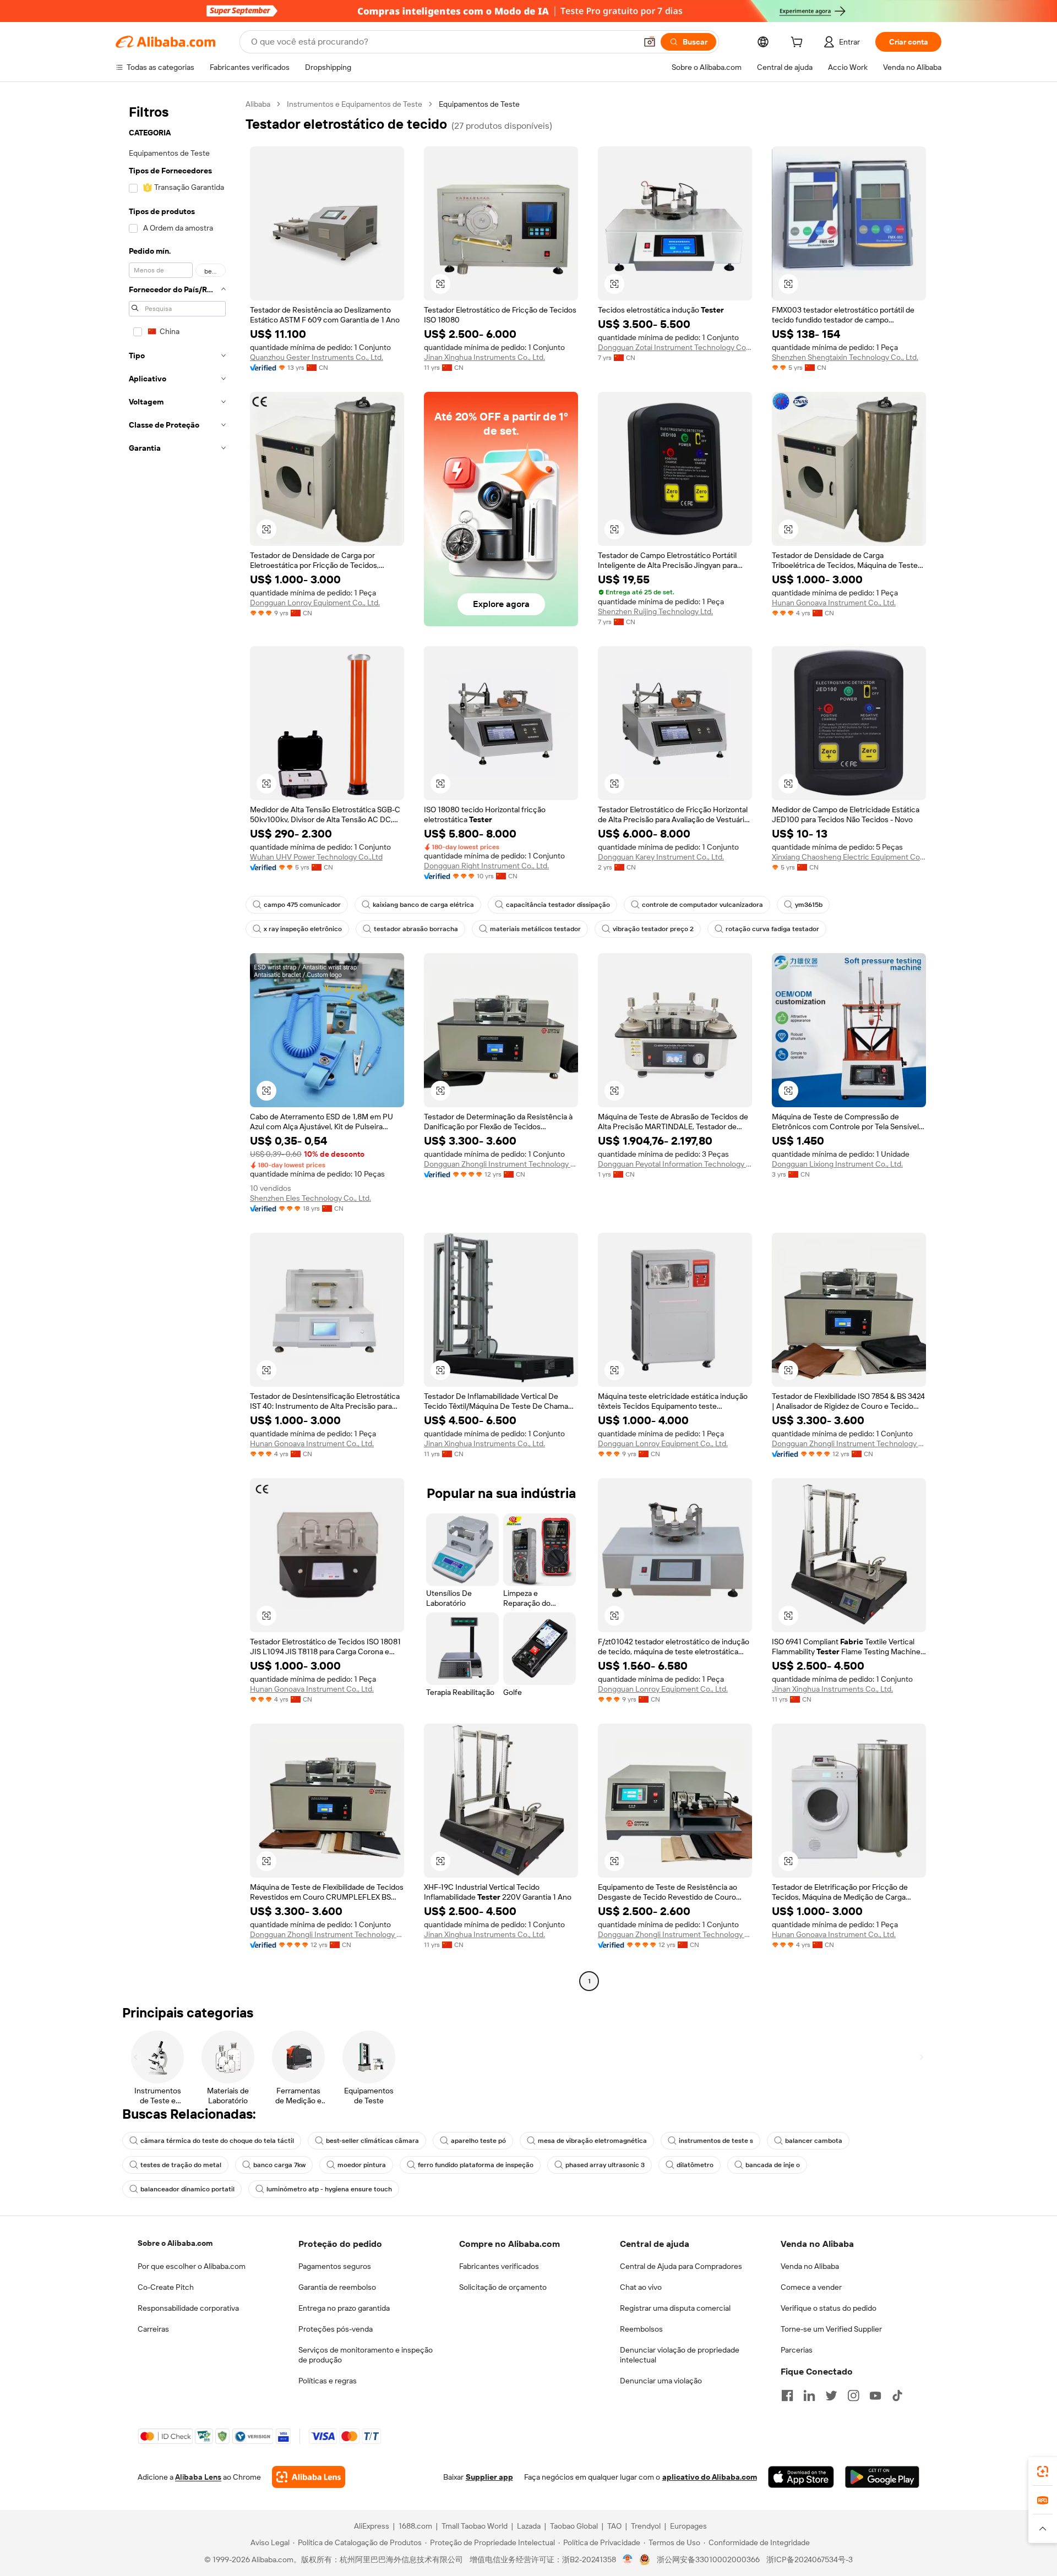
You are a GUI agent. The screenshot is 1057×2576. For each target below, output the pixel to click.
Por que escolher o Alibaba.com (192, 2266)
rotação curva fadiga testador (772, 929)
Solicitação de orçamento (503, 2287)
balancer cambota (814, 2141)
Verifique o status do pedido (829, 2308)
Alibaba (258, 104)
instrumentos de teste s (716, 2141)
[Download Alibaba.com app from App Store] (801, 2477)
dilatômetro (695, 2165)
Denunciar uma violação (661, 2381)
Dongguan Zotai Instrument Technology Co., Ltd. (675, 347)
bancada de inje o (773, 2165)
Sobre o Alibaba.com (175, 2243)
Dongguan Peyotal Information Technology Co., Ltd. (675, 1164)
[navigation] (177, 1044)
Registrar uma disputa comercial (675, 2308)
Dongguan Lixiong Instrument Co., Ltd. (837, 1164)
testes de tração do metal (181, 2165)
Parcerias (797, 2350)
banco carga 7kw (279, 2165)
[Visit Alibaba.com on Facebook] (787, 2395)
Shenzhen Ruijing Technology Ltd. (655, 611)
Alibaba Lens (198, 2477)
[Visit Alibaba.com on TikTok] (897, 2395)
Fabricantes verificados (499, 2266)
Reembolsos (641, 2329)
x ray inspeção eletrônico (303, 929)
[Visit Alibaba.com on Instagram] (853, 2395)
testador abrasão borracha (416, 929)
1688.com (415, 2526)
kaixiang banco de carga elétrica (423, 905)
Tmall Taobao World (475, 2526)
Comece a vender (811, 2287)
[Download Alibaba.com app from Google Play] (882, 2477)
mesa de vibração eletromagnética (592, 2141)
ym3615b (809, 905)
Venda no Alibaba (810, 2266)
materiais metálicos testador (535, 929)
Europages (688, 2526)
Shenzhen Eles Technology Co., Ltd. (310, 1198)
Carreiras (153, 2329)
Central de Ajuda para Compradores (681, 2266)
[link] (1043, 2471)
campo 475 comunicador (302, 905)
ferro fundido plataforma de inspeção (476, 2165)
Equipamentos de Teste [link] (479, 104)
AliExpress (372, 2526)
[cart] (799, 43)
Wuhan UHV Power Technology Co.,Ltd (316, 857)
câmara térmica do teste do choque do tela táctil (217, 2141)
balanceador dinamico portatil (187, 2189)
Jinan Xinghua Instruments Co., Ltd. (484, 357)
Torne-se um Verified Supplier (831, 2329)
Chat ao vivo (641, 2287)
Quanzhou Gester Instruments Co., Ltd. (317, 357)
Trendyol (646, 2526)
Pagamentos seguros (335, 2266)
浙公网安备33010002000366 (708, 2559)
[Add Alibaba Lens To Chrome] (309, 2477)
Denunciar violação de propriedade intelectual (680, 2355)
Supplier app (489, 2477)
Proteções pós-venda (336, 2329)
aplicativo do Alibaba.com (710, 2477)
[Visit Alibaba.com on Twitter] (831, 2395)
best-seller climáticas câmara (372, 2141)
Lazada (529, 2526)
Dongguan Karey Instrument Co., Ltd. (661, 857)
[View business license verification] (628, 2559)
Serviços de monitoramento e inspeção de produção (366, 2355)
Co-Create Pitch (166, 2287)
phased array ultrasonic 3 (605, 2165)
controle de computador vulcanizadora (702, 905)
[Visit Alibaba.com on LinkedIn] (809, 2395)
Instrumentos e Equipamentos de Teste (355, 104)
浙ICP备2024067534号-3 (810, 2559)
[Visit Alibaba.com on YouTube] (875, 2395)
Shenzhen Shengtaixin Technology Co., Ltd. (845, 357)
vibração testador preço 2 (653, 929)
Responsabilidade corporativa (188, 2308)
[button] (650, 42)
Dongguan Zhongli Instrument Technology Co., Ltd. (501, 1164)
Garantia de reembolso (337, 2287)
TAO (614, 2526)
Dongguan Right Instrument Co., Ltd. (486, 866)
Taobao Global (574, 2526)
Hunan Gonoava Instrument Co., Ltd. (834, 603)
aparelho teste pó (478, 2141)
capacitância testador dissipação (558, 905)
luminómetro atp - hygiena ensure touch (329, 2189)
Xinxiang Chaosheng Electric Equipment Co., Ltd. (849, 857)
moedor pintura (362, 2165)
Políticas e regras (328, 2381)
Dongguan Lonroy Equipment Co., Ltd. (315, 603)
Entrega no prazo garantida (344, 2308)
